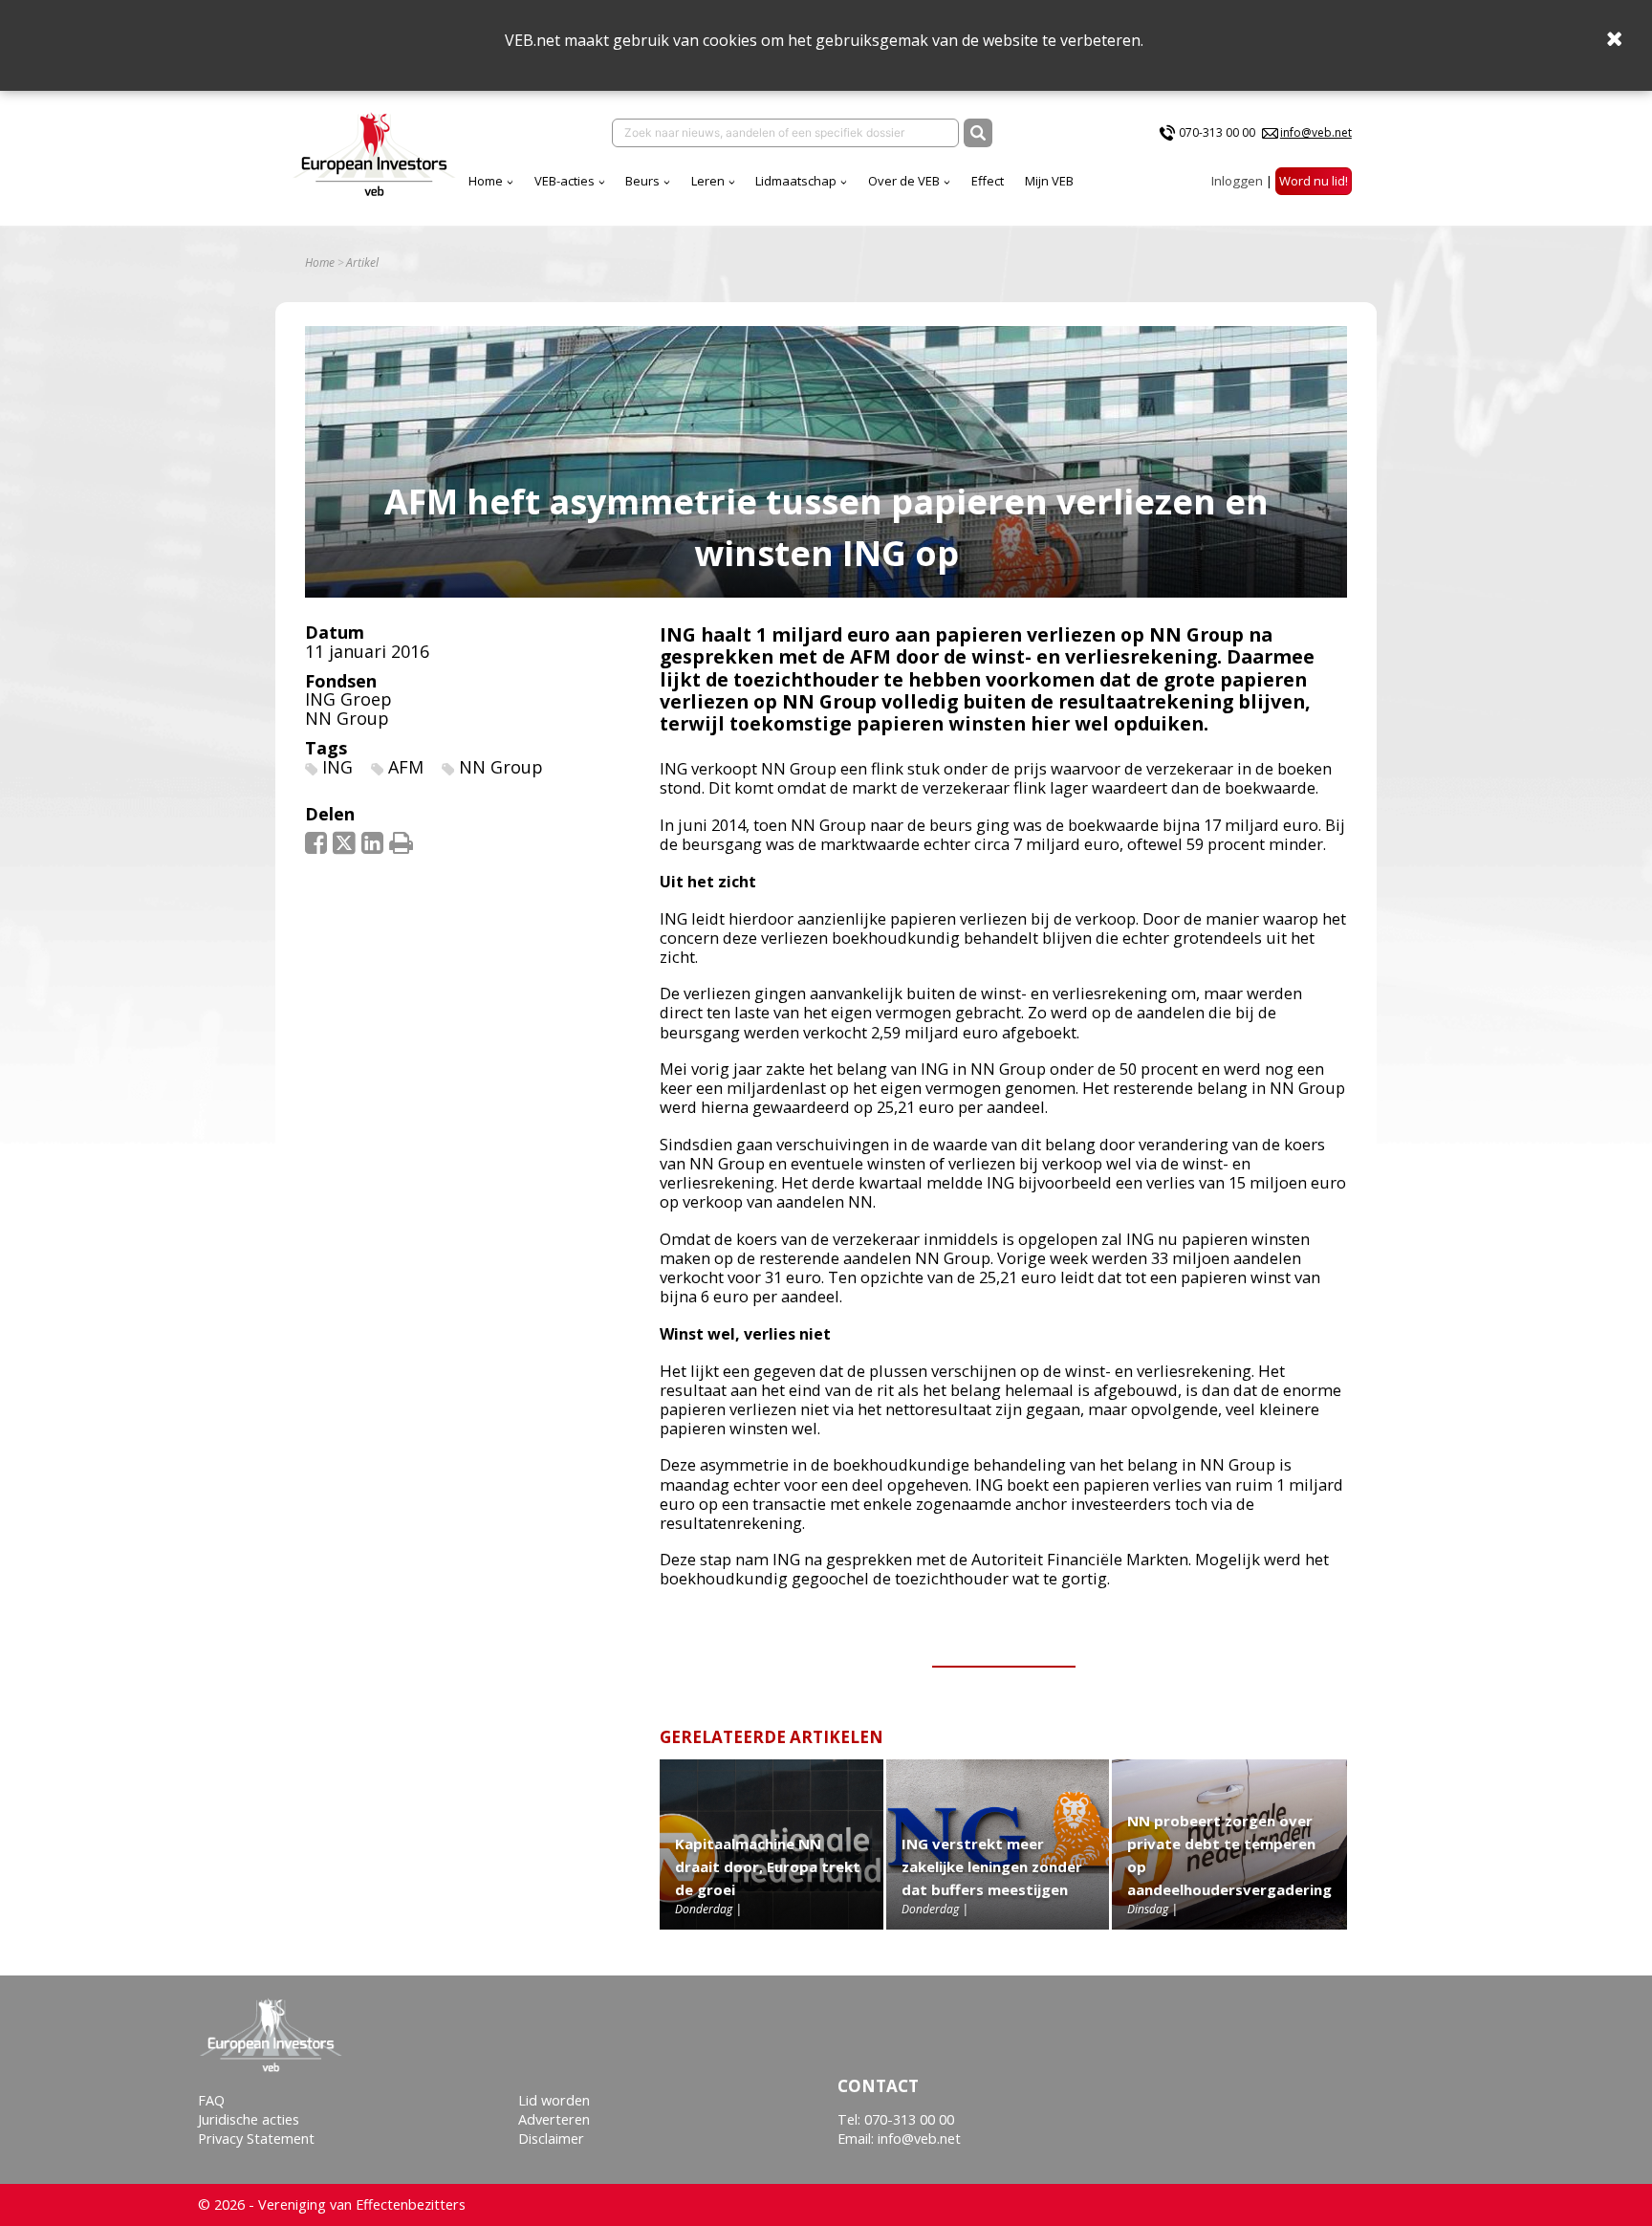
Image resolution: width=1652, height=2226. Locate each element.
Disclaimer (551, 2139)
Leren (708, 181)
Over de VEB (904, 181)
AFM (406, 767)
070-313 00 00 (1217, 132)
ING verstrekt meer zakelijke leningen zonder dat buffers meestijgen (992, 1866)
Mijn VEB (1049, 181)
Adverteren (554, 2119)
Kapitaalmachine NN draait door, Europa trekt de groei (768, 1866)
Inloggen (1237, 181)
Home (486, 181)
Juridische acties (249, 2119)
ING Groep (348, 699)
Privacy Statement (256, 2139)
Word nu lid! (1314, 181)
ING (337, 767)
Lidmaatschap (796, 181)
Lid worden (554, 2100)
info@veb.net (1316, 132)
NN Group (347, 718)
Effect (988, 181)
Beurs (642, 181)
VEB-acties (565, 181)
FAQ (211, 2100)
